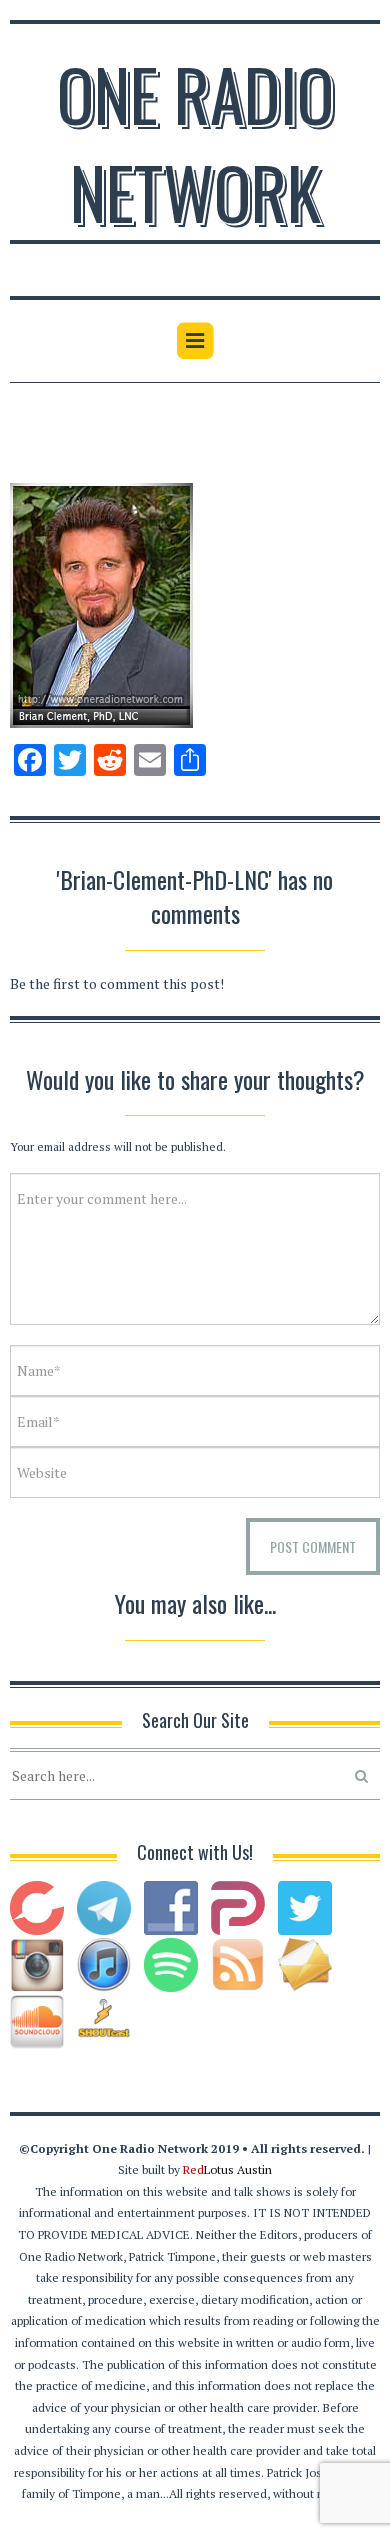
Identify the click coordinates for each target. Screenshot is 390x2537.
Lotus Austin (227, 2169)
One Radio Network (195, 142)
